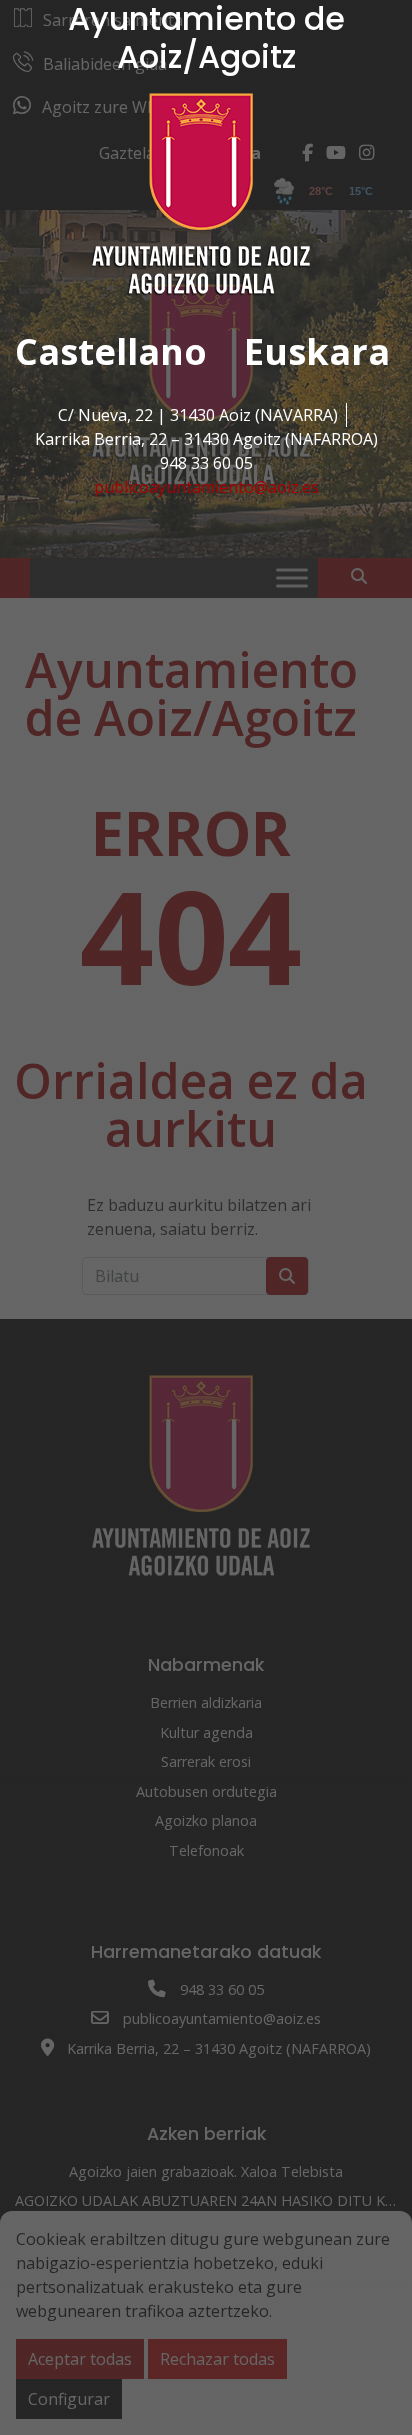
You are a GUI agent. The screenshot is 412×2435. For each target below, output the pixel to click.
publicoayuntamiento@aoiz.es (206, 487)
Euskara (317, 351)
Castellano (111, 351)
